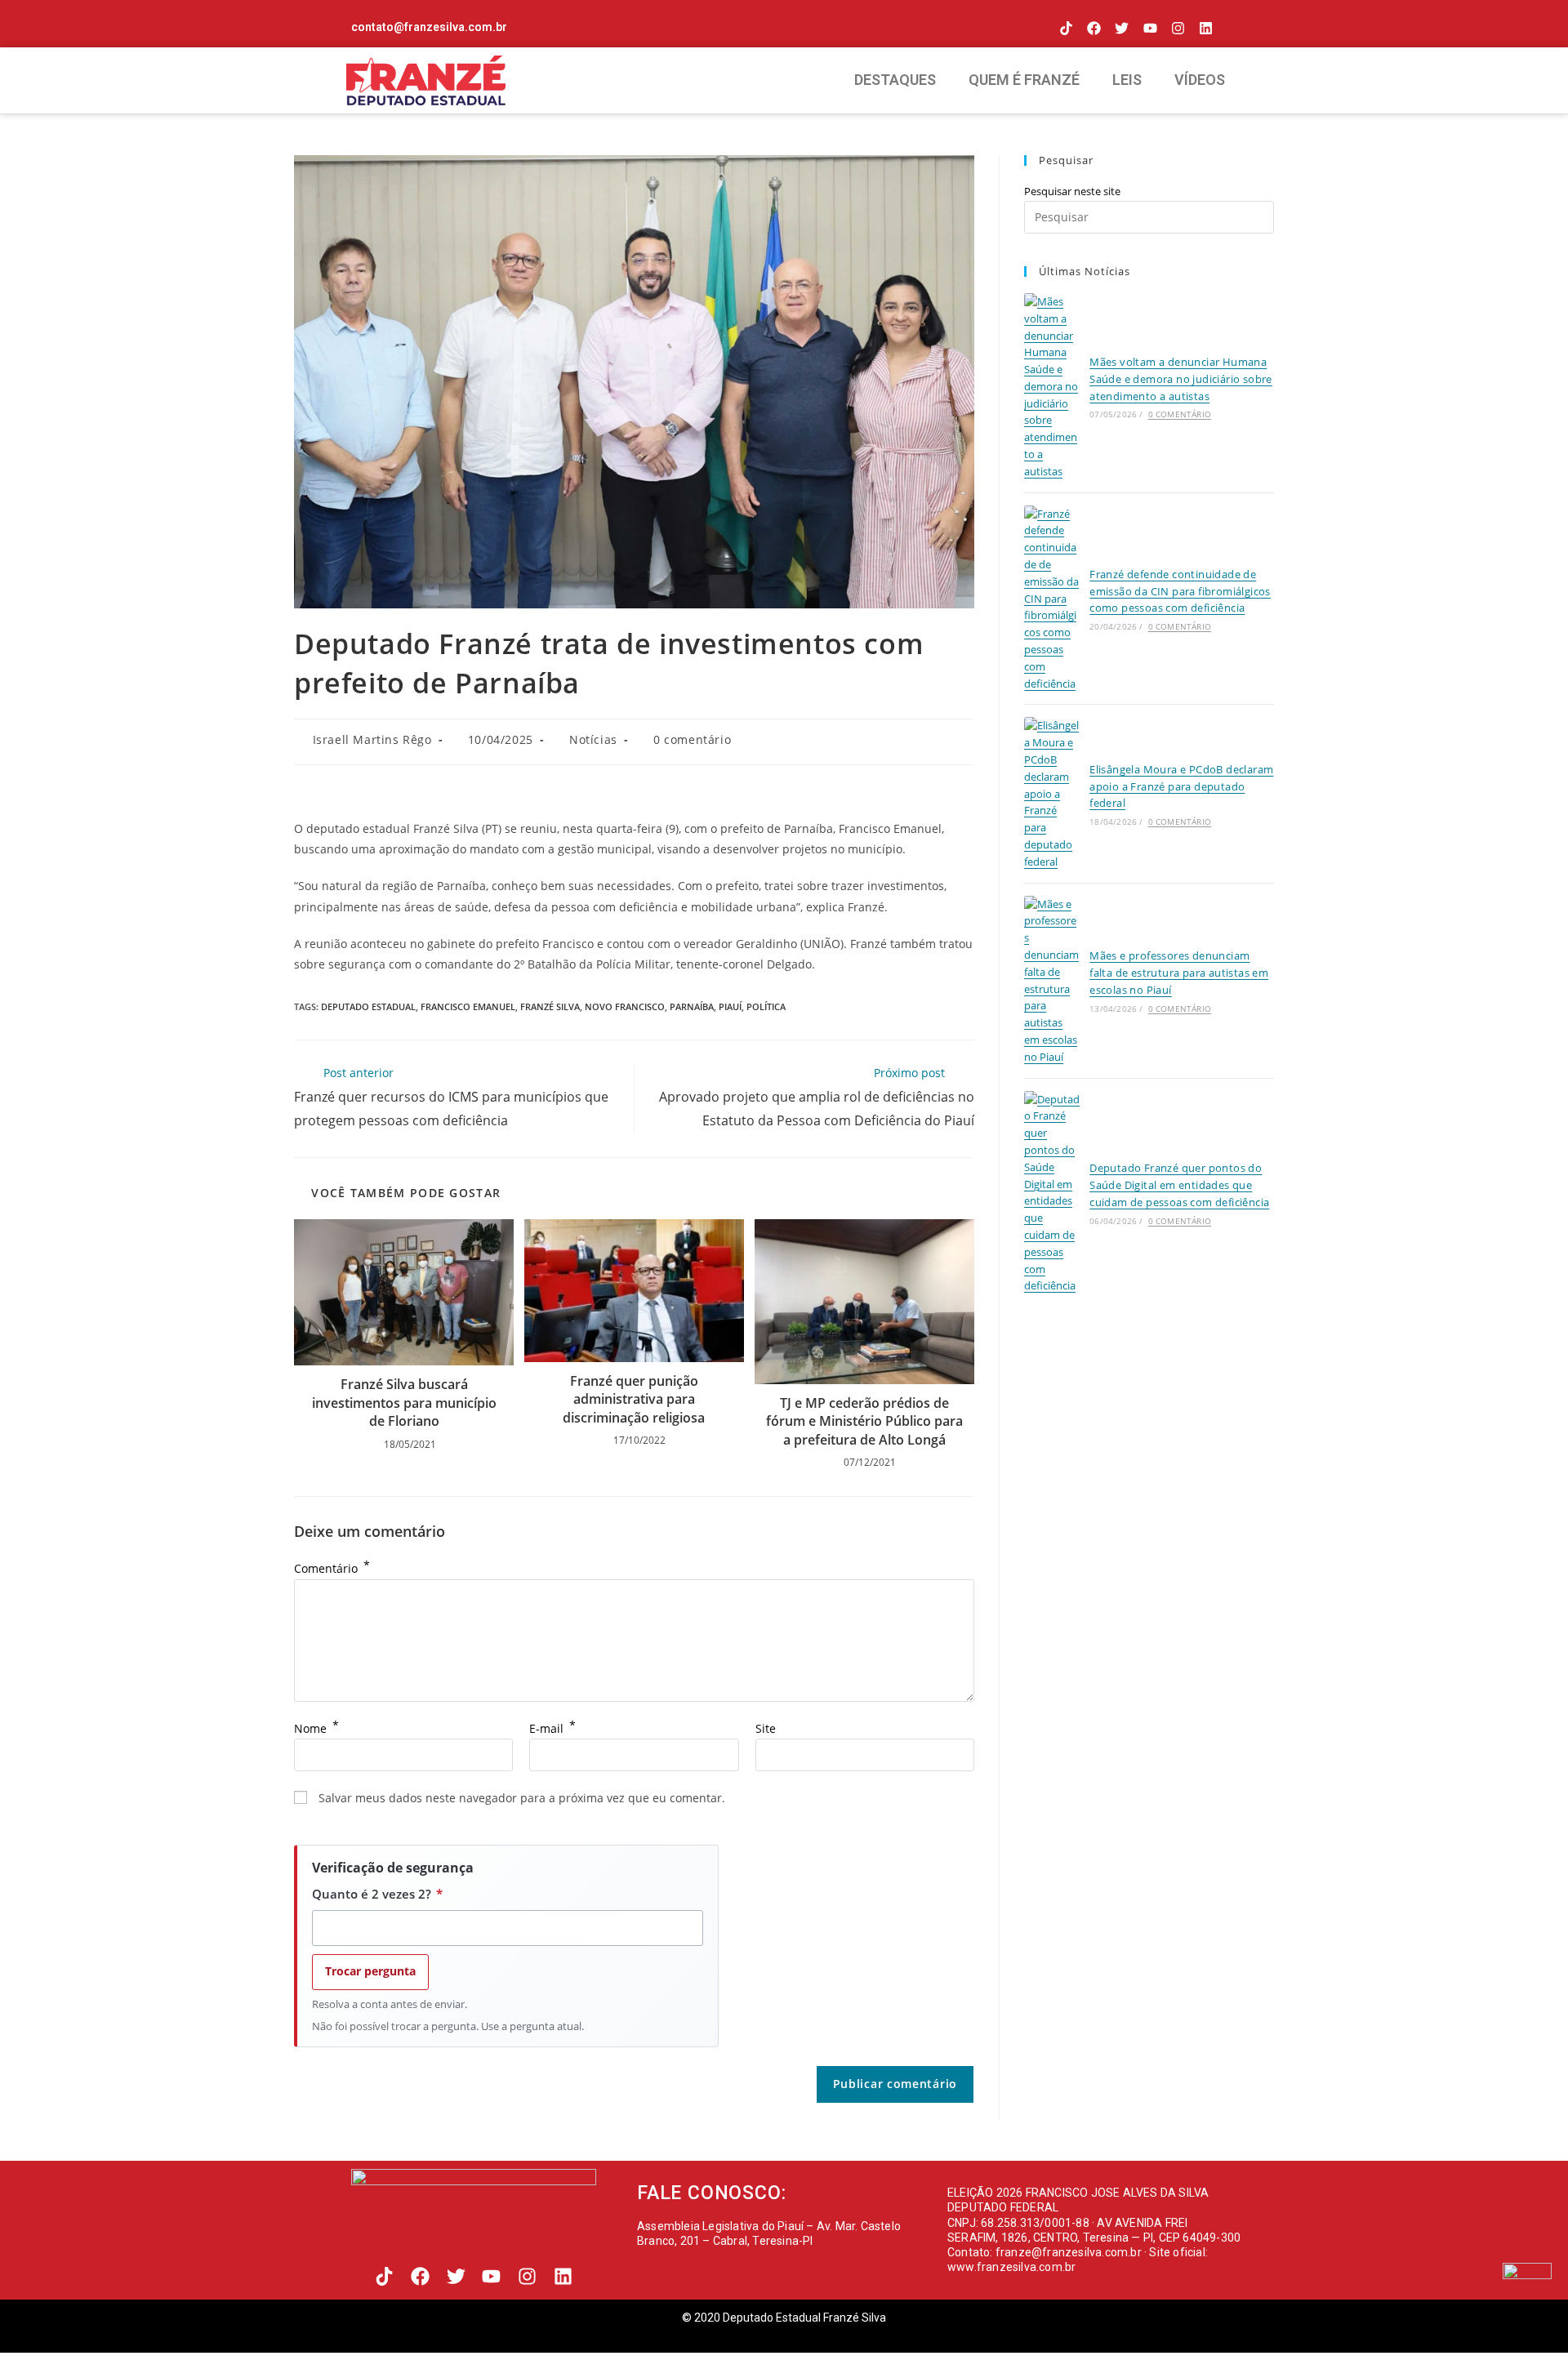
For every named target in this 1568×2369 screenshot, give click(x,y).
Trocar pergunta (370, 1971)
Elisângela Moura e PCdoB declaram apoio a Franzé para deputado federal (1181, 786)
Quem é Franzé (1024, 80)
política (766, 1006)
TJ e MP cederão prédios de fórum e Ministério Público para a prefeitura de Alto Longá (864, 1421)
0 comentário (692, 739)
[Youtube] (1149, 28)
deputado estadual (368, 1006)
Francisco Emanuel (468, 1006)
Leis (1127, 80)
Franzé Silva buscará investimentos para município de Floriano (404, 1403)
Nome (316, 1728)
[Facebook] (1094, 28)
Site (766, 1728)
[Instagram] (1178, 28)
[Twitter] (1122, 28)
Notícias (593, 739)
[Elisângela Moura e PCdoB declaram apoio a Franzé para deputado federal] (1052, 793)
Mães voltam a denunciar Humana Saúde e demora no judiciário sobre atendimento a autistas (1181, 379)
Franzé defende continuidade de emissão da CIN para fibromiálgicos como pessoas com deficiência (1180, 591)
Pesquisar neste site (1072, 191)
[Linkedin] (1206, 28)
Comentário (332, 1568)
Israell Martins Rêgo (372, 739)
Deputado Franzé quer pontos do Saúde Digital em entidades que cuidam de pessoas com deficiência (1179, 1185)
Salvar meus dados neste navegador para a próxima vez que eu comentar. (522, 1798)
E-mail (552, 1728)
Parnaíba (692, 1006)
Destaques (895, 80)
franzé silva (550, 1006)
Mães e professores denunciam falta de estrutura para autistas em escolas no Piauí (1179, 973)
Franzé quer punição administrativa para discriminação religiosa (634, 1399)
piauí (730, 1006)
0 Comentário (1180, 414)
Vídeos (1200, 80)
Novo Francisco (625, 1006)
